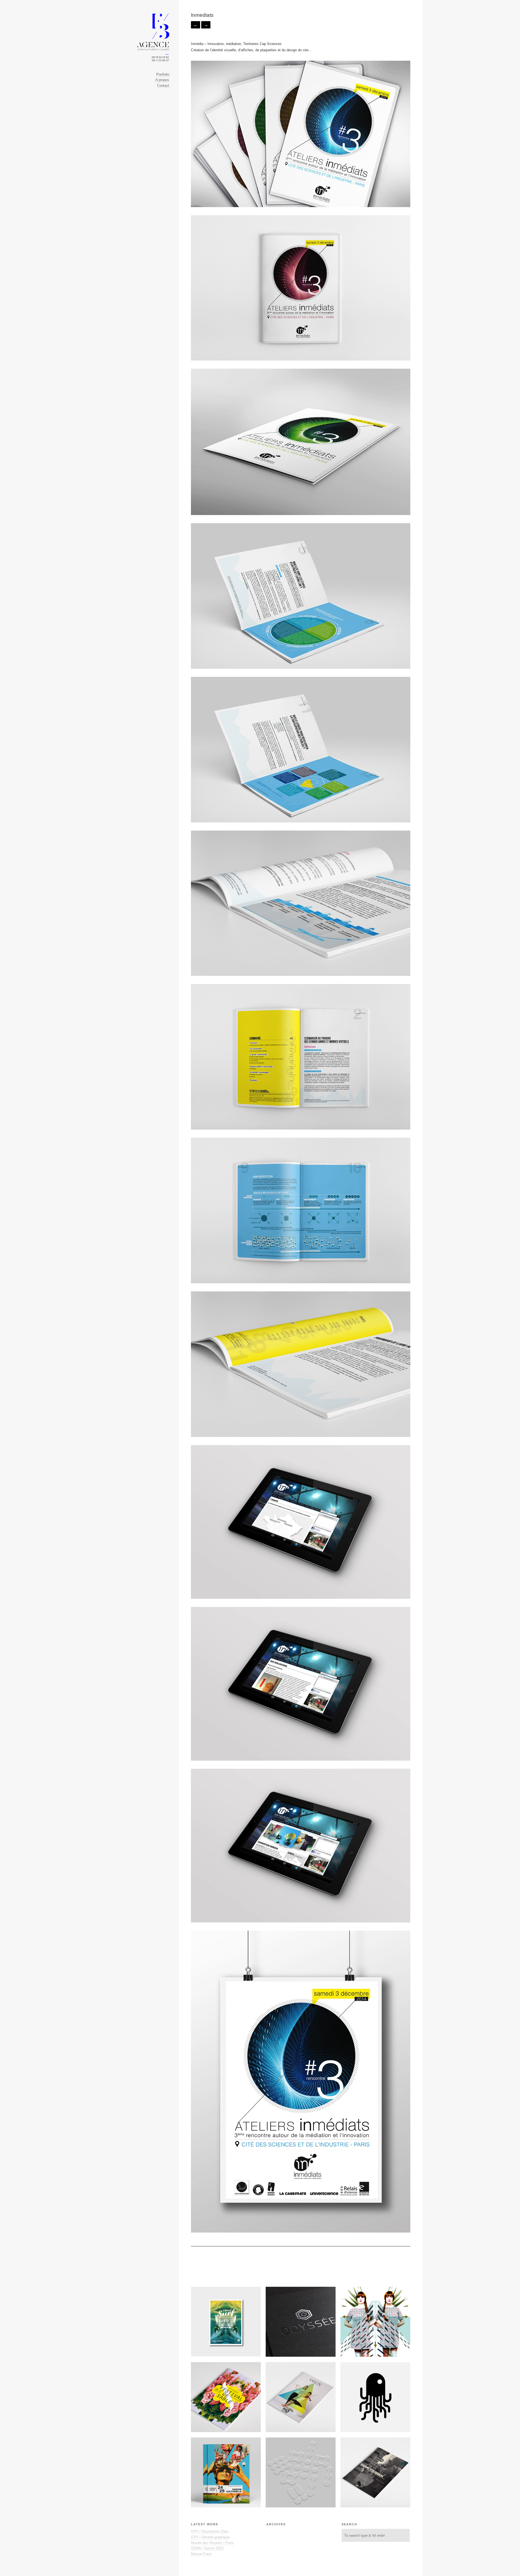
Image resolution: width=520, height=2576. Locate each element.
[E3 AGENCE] (153, 35)
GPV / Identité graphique (210, 2537)
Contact (163, 86)
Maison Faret (201, 2554)
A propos (162, 80)
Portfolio (163, 74)
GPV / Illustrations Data (210, 2531)
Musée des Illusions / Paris (212, 2543)
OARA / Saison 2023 (207, 2548)
